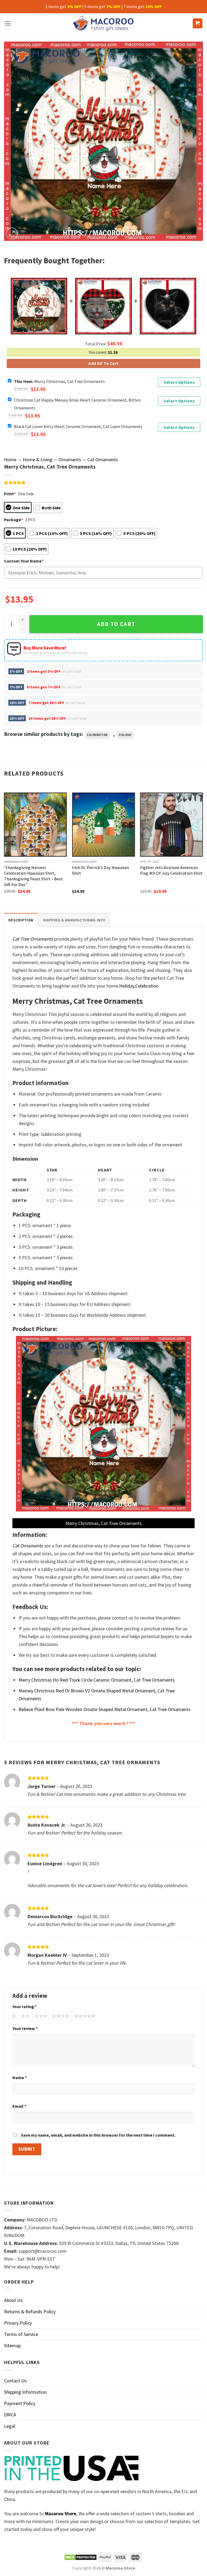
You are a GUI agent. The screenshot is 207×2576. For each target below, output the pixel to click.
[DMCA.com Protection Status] (80, 2557)
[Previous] (4, 844)
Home (10, 459)
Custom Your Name (24, 561)
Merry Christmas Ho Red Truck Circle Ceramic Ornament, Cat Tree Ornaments (97, 1680)
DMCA (10, 2415)
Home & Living (37, 459)
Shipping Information (25, 2392)
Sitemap (12, 2346)
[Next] (203, 844)
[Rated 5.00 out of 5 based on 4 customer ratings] (103, 483)
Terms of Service (21, 2334)
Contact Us (15, 2381)
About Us (13, 2300)
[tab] (21, 920)
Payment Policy (20, 2403)
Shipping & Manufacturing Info (74, 920)
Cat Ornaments (103, 459)
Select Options (179, 382)
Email (19, 2106)
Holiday (125, 735)
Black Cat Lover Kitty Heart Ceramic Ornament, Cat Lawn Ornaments (78, 426)
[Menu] (8, 23)
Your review (25, 2028)
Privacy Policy (18, 2323)
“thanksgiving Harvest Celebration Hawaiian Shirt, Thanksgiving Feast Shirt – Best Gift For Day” (33, 876)
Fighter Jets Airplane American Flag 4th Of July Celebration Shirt (171, 870)
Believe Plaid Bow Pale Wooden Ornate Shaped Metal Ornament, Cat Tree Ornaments (105, 1709)
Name (20, 2077)
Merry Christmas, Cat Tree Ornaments (59, 381)
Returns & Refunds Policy (30, 2311)
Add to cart (116, 624)
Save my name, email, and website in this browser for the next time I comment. (98, 2135)
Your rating (25, 2006)
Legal (10, 2426)
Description (21, 920)
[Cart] (198, 23)
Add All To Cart (103, 363)
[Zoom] (12, 234)
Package (13, 520)
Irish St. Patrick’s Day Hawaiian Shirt (100, 870)
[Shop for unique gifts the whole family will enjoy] (104, 23)
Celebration (97, 735)
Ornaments (70, 459)
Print (10, 494)
